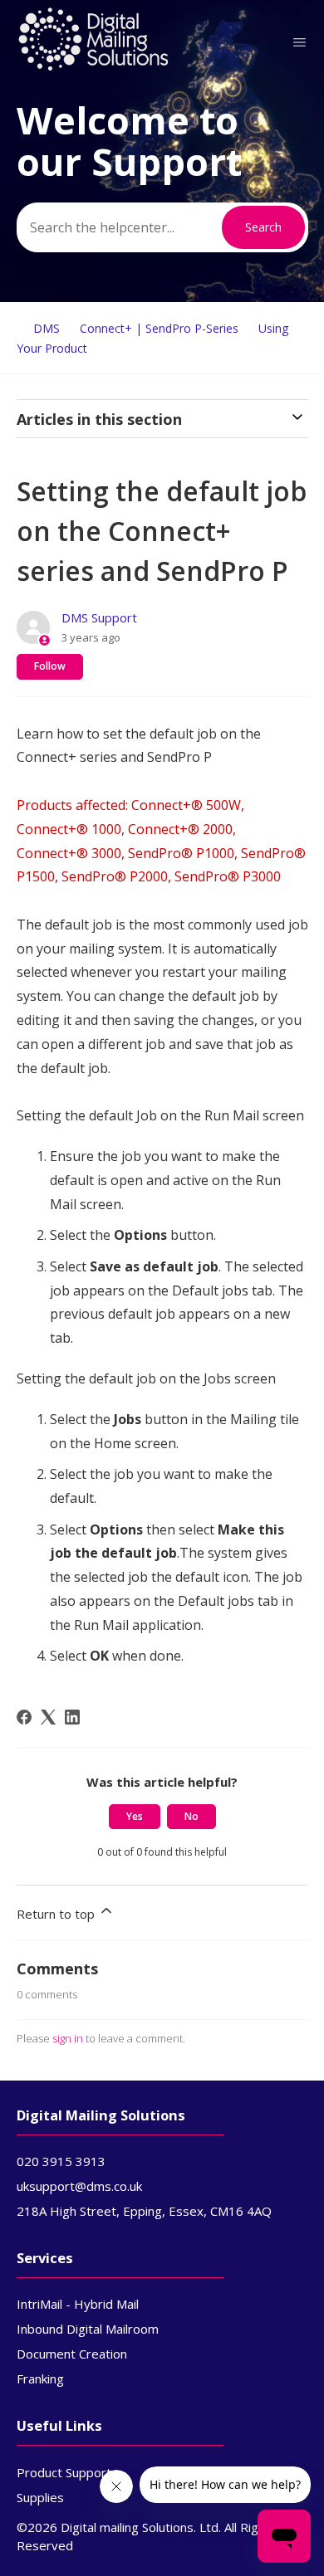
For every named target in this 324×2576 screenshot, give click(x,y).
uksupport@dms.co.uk (79, 2186)
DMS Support (99, 617)
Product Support (64, 2472)
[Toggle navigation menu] (299, 42)
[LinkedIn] (72, 1717)
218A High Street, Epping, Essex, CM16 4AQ (144, 2211)
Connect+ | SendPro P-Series (159, 328)
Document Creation (72, 2354)
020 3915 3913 (61, 2161)
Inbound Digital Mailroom (88, 2329)
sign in (68, 2038)
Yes (135, 1816)
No (191, 1816)
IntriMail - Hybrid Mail (78, 2304)
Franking (40, 2378)
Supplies (40, 2497)
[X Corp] (48, 1717)
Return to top (57, 1914)
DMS (47, 328)
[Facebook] (24, 1717)
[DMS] (94, 67)
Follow (50, 666)
